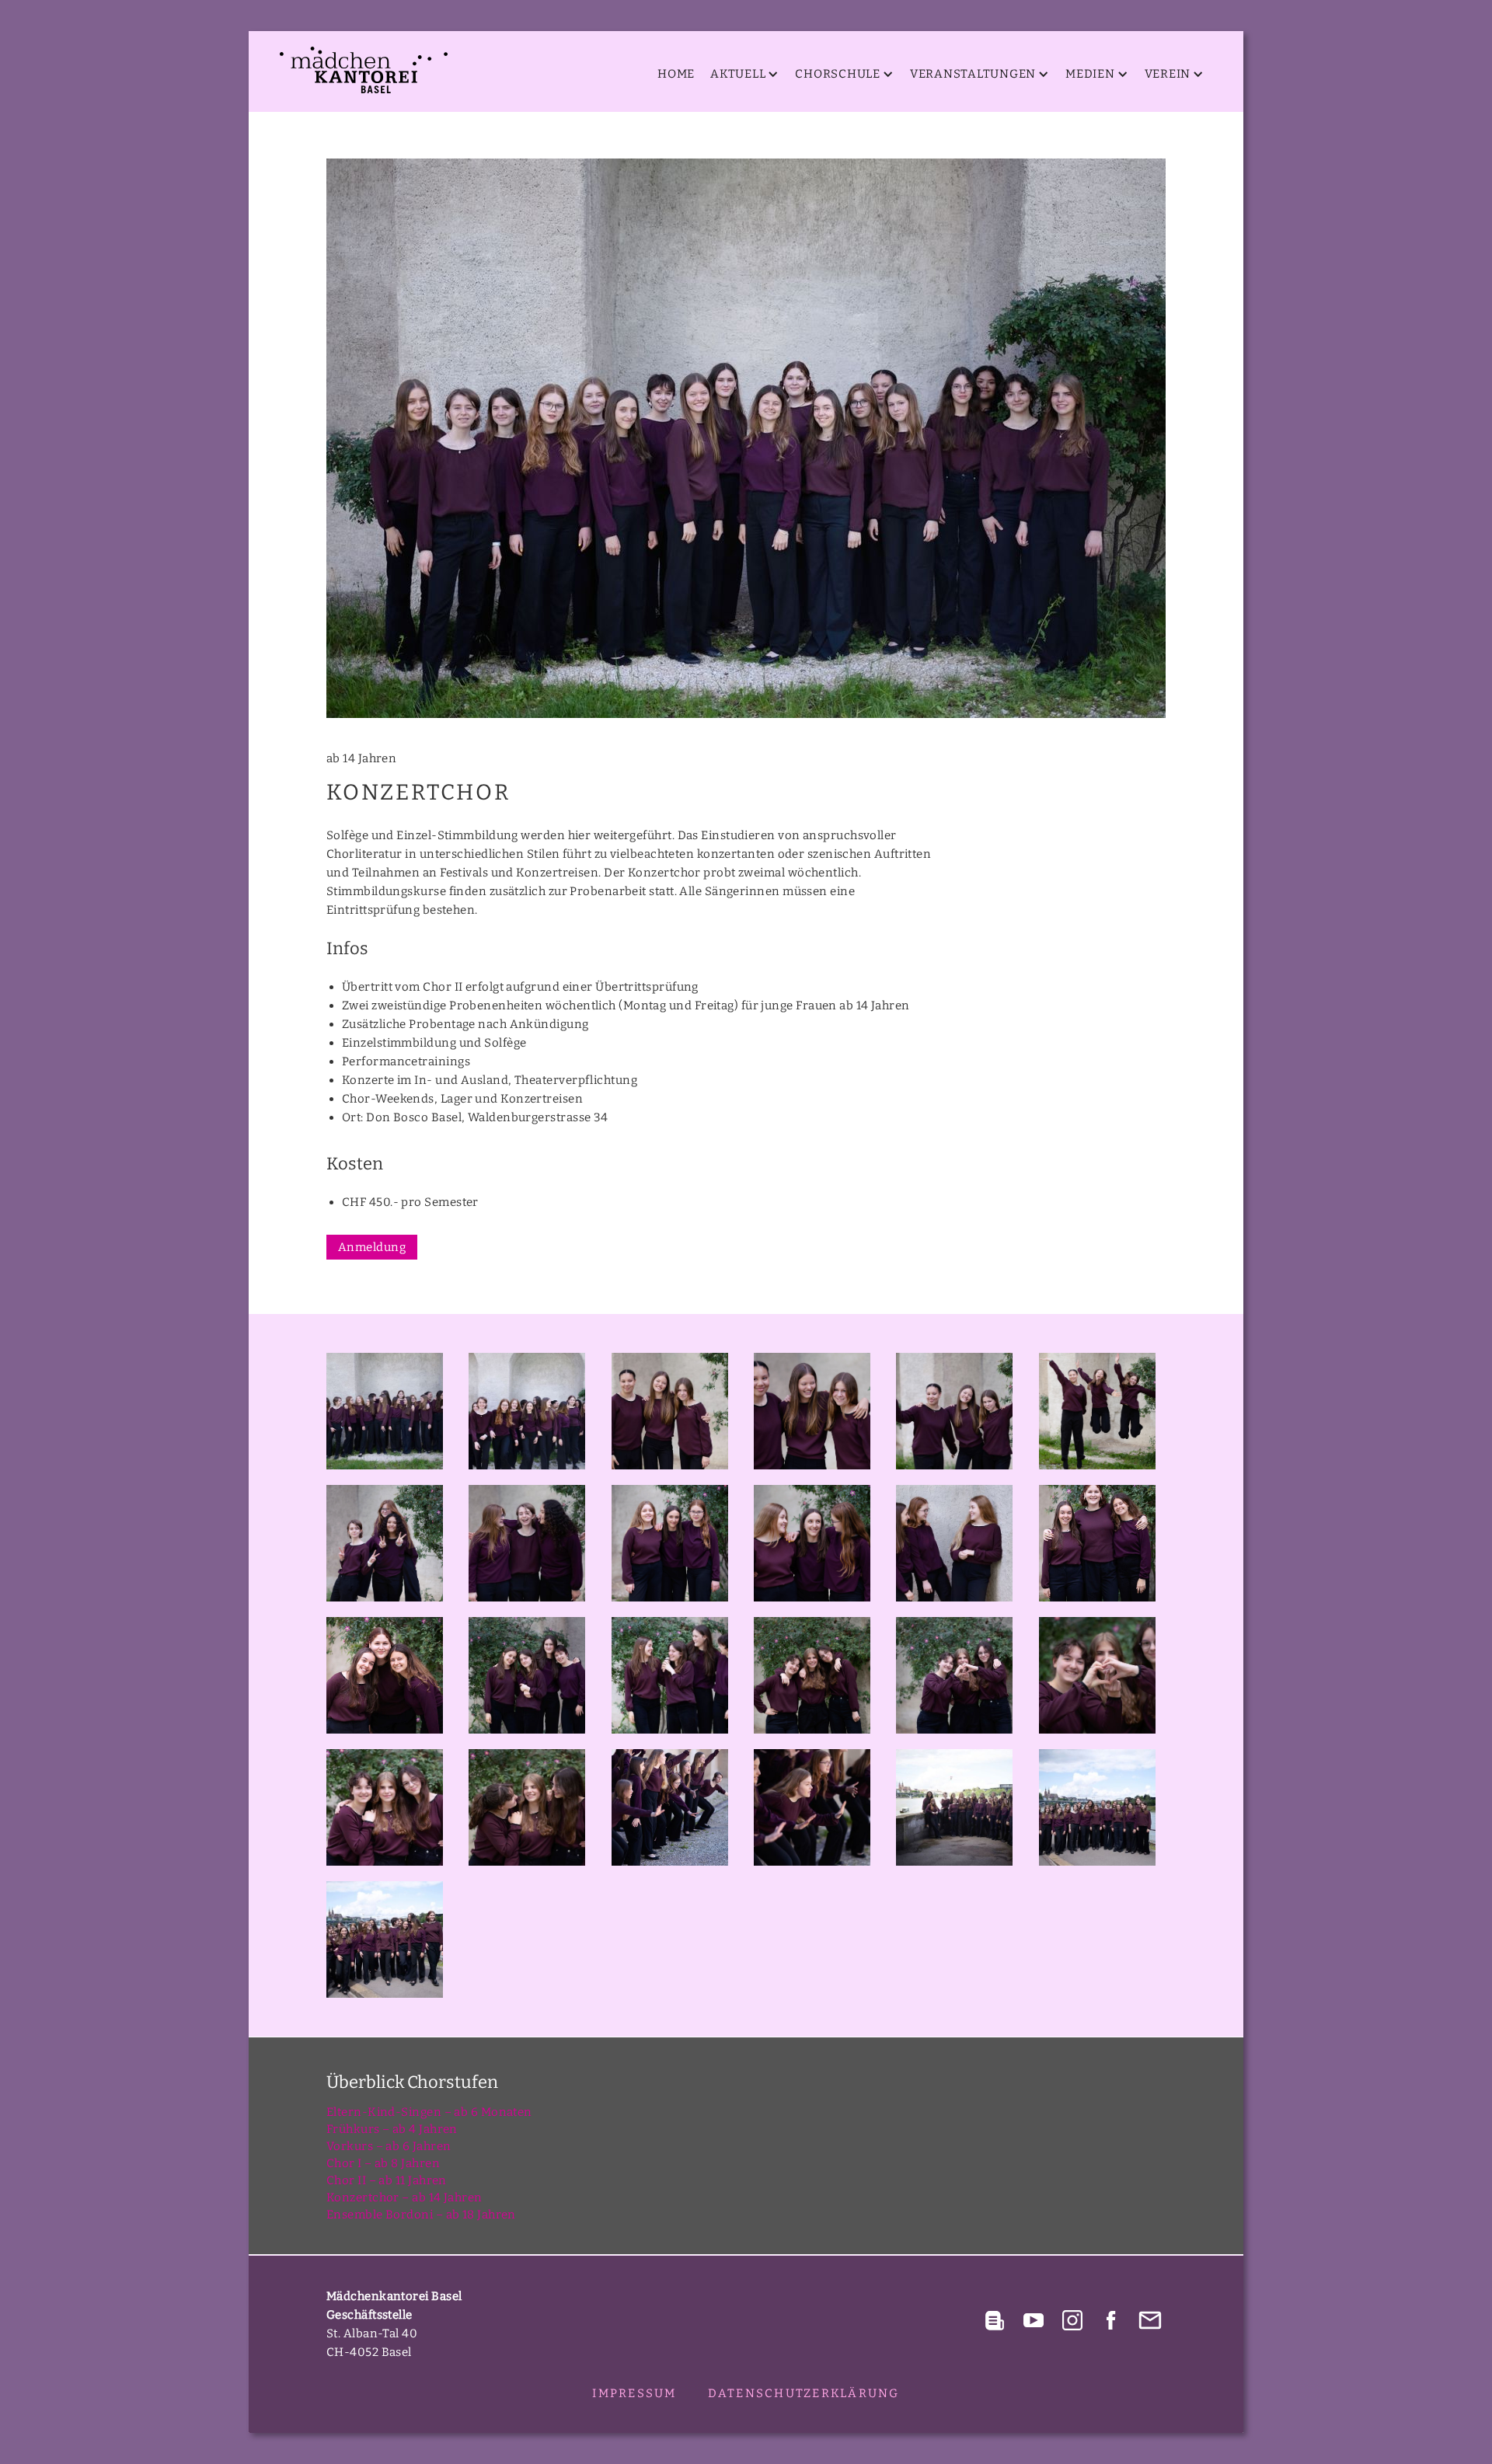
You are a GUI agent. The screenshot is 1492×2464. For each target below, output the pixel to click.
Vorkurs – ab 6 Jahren (389, 2146)
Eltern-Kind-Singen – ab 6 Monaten (429, 2112)
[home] (364, 70)
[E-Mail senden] (1150, 2320)
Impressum (634, 2393)
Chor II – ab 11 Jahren (387, 2180)
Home (676, 74)
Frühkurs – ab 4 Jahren (392, 2129)
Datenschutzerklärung (804, 2393)
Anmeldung (372, 1247)
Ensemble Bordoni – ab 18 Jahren (421, 2215)
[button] (741, 74)
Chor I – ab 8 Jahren (383, 2163)
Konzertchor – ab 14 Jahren (404, 2197)
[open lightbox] (746, 438)
